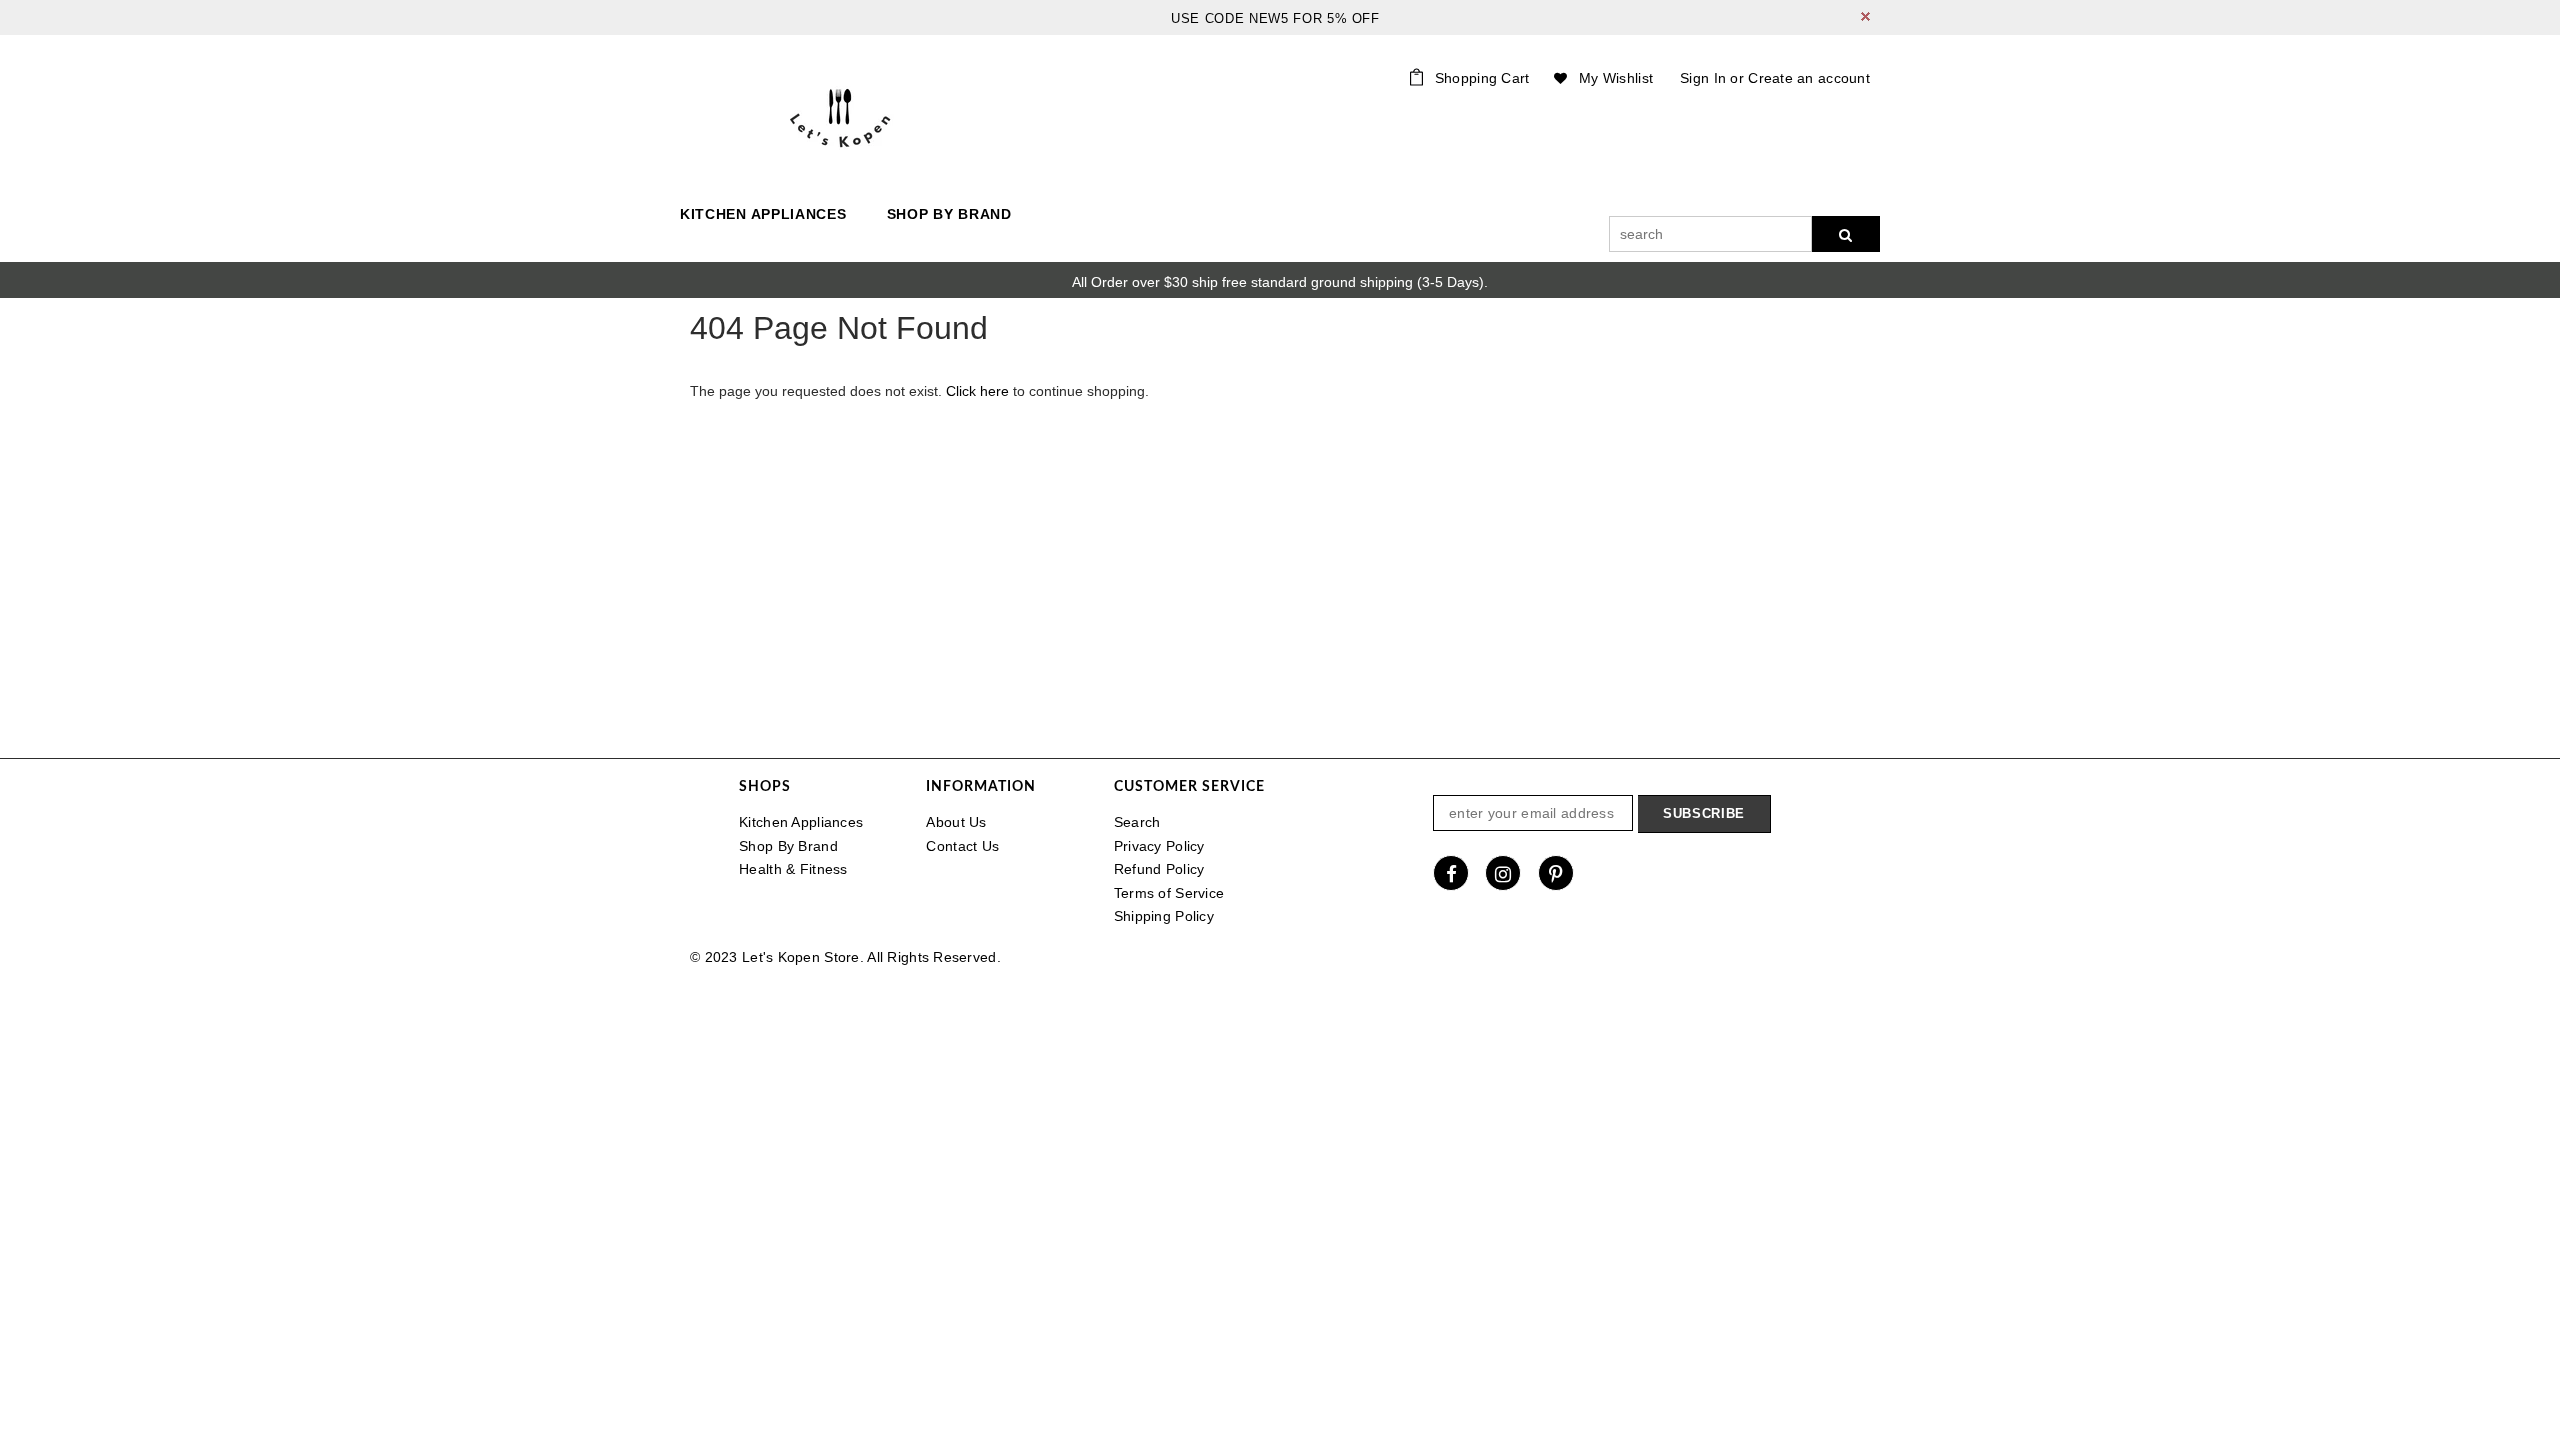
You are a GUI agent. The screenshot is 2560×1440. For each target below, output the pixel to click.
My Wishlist (1616, 78)
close (1865, 16)
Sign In (1703, 78)
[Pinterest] (1556, 873)
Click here (979, 391)
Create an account (1809, 78)
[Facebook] (1451, 873)
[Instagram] (1503, 873)
